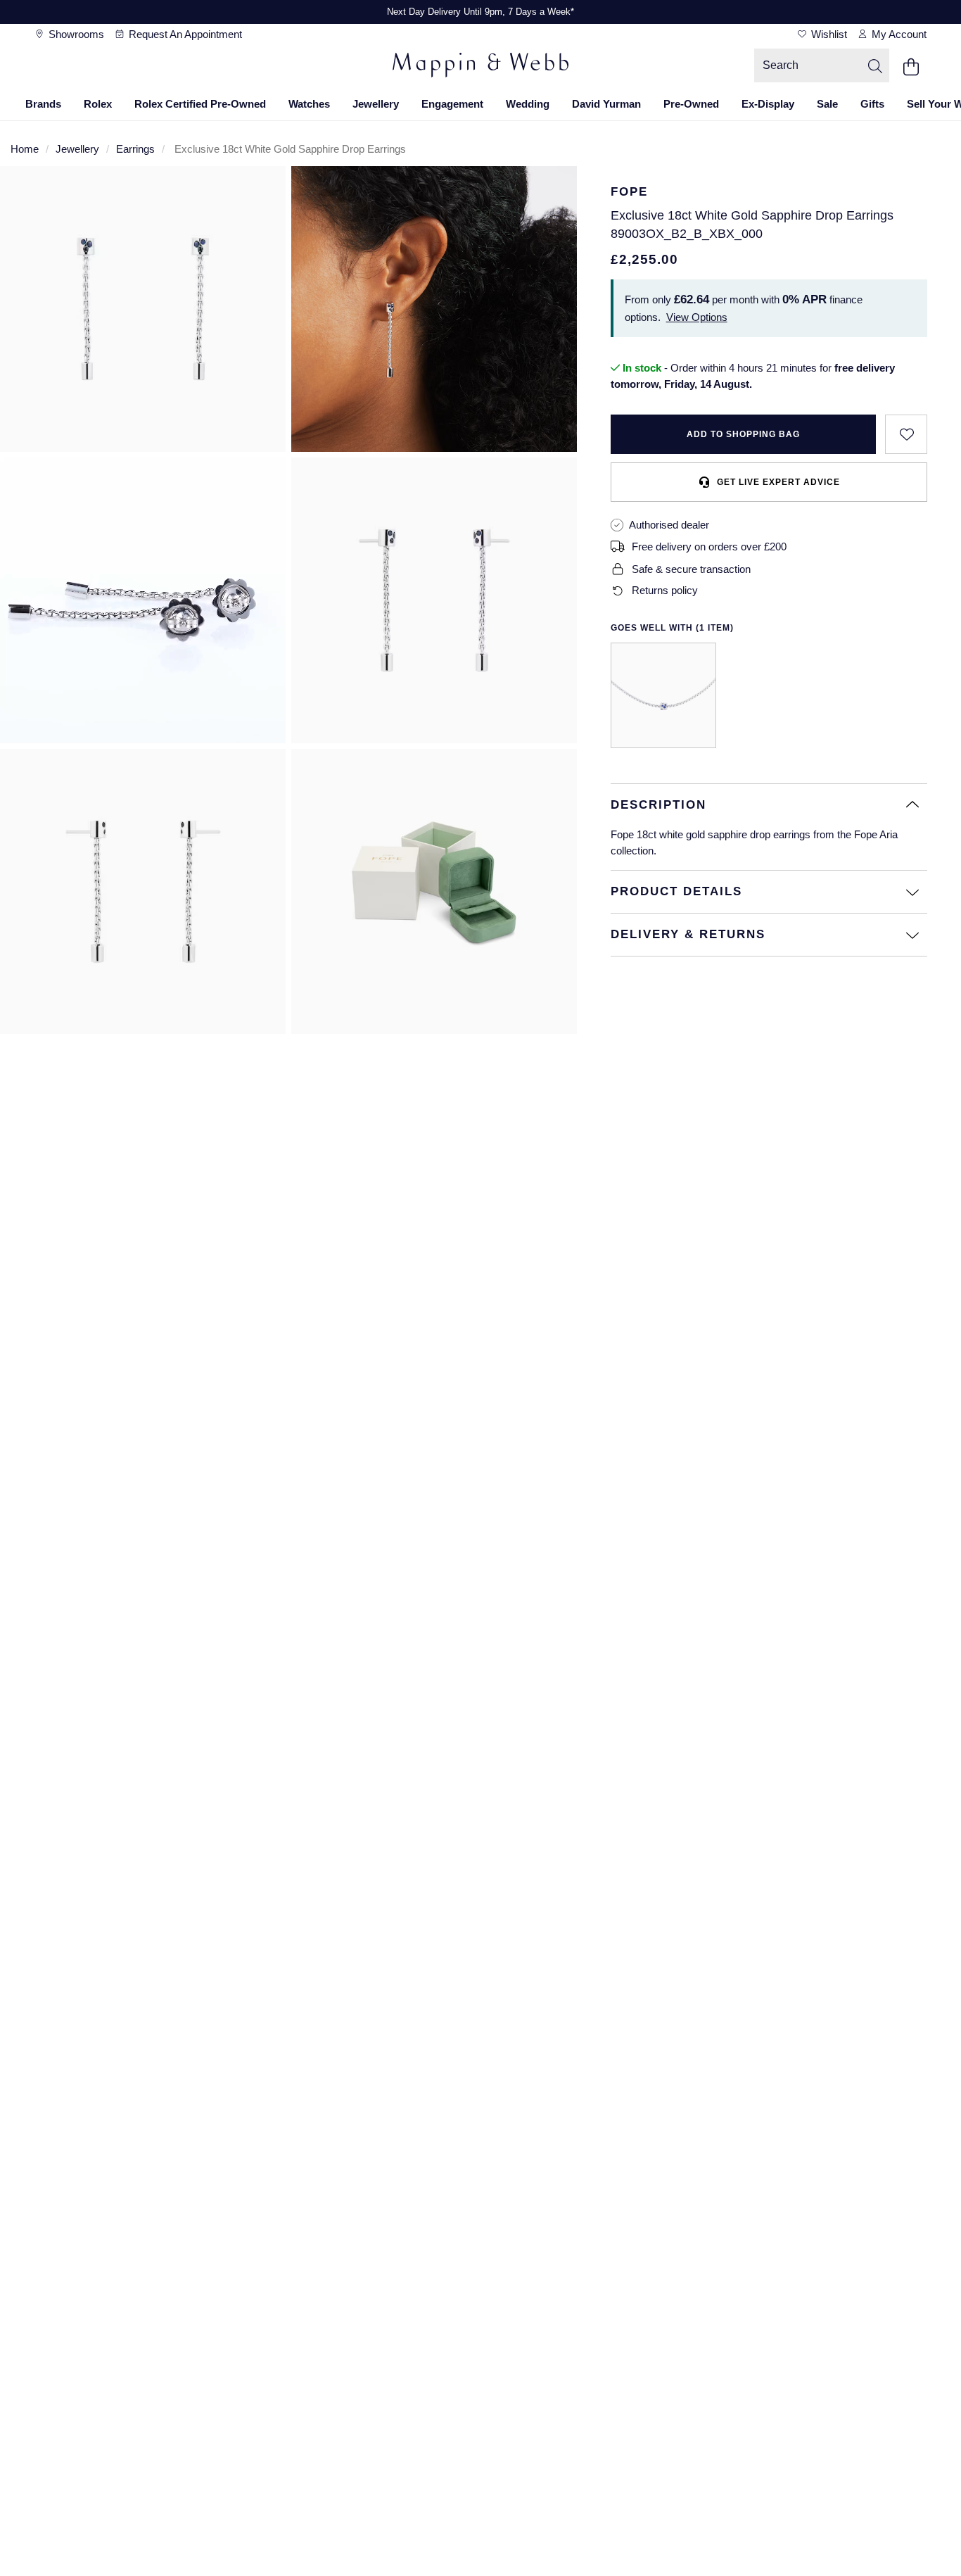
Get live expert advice (778, 482)
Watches (309, 104)
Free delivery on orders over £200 (709, 547)
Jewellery (376, 104)
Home (25, 149)
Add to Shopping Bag (743, 434)
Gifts (872, 104)
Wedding (528, 104)
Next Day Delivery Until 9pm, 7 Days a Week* (480, 12)
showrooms (75, 34)
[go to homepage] (480, 67)
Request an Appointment (184, 34)
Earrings (135, 149)
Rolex (98, 104)
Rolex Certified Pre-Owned (200, 104)
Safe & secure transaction (691, 569)
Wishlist (828, 34)
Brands (43, 104)
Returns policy (665, 590)
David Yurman (606, 104)
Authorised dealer (669, 525)
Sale (827, 104)
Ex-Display (768, 104)
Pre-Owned (691, 104)
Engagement (452, 104)
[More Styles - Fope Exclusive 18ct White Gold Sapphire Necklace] (663, 695)
